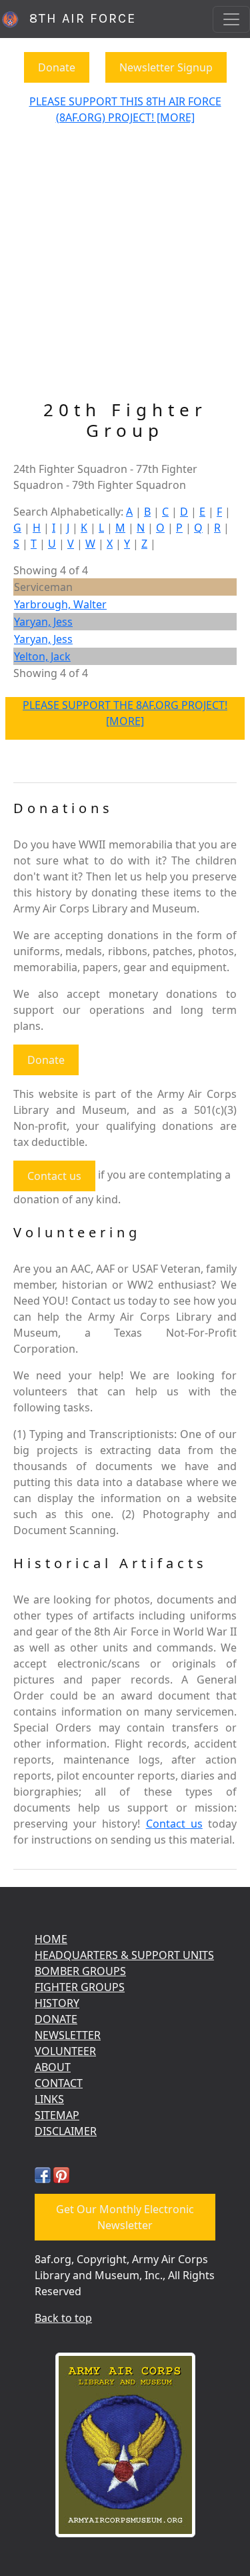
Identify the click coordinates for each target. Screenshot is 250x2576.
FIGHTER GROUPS (80, 1987)
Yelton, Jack (42, 656)
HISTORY (57, 2003)
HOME (51, 1939)
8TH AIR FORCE (78, 18)
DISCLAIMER (66, 2131)
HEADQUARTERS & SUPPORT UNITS (124, 1955)
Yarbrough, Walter (60, 604)
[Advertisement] (125, 268)
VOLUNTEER (65, 2051)
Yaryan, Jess (43, 622)
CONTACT (59, 2083)
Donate (57, 67)
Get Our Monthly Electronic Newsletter (125, 2217)
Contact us (54, 1176)
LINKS (49, 2099)
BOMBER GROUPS (80, 1971)
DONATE (56, 2019)
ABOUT (53, 2067)
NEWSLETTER (68, 2035)
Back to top (63, 2318)
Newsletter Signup (166, 67)
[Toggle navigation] (231, 19)
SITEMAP (57, 2115)
